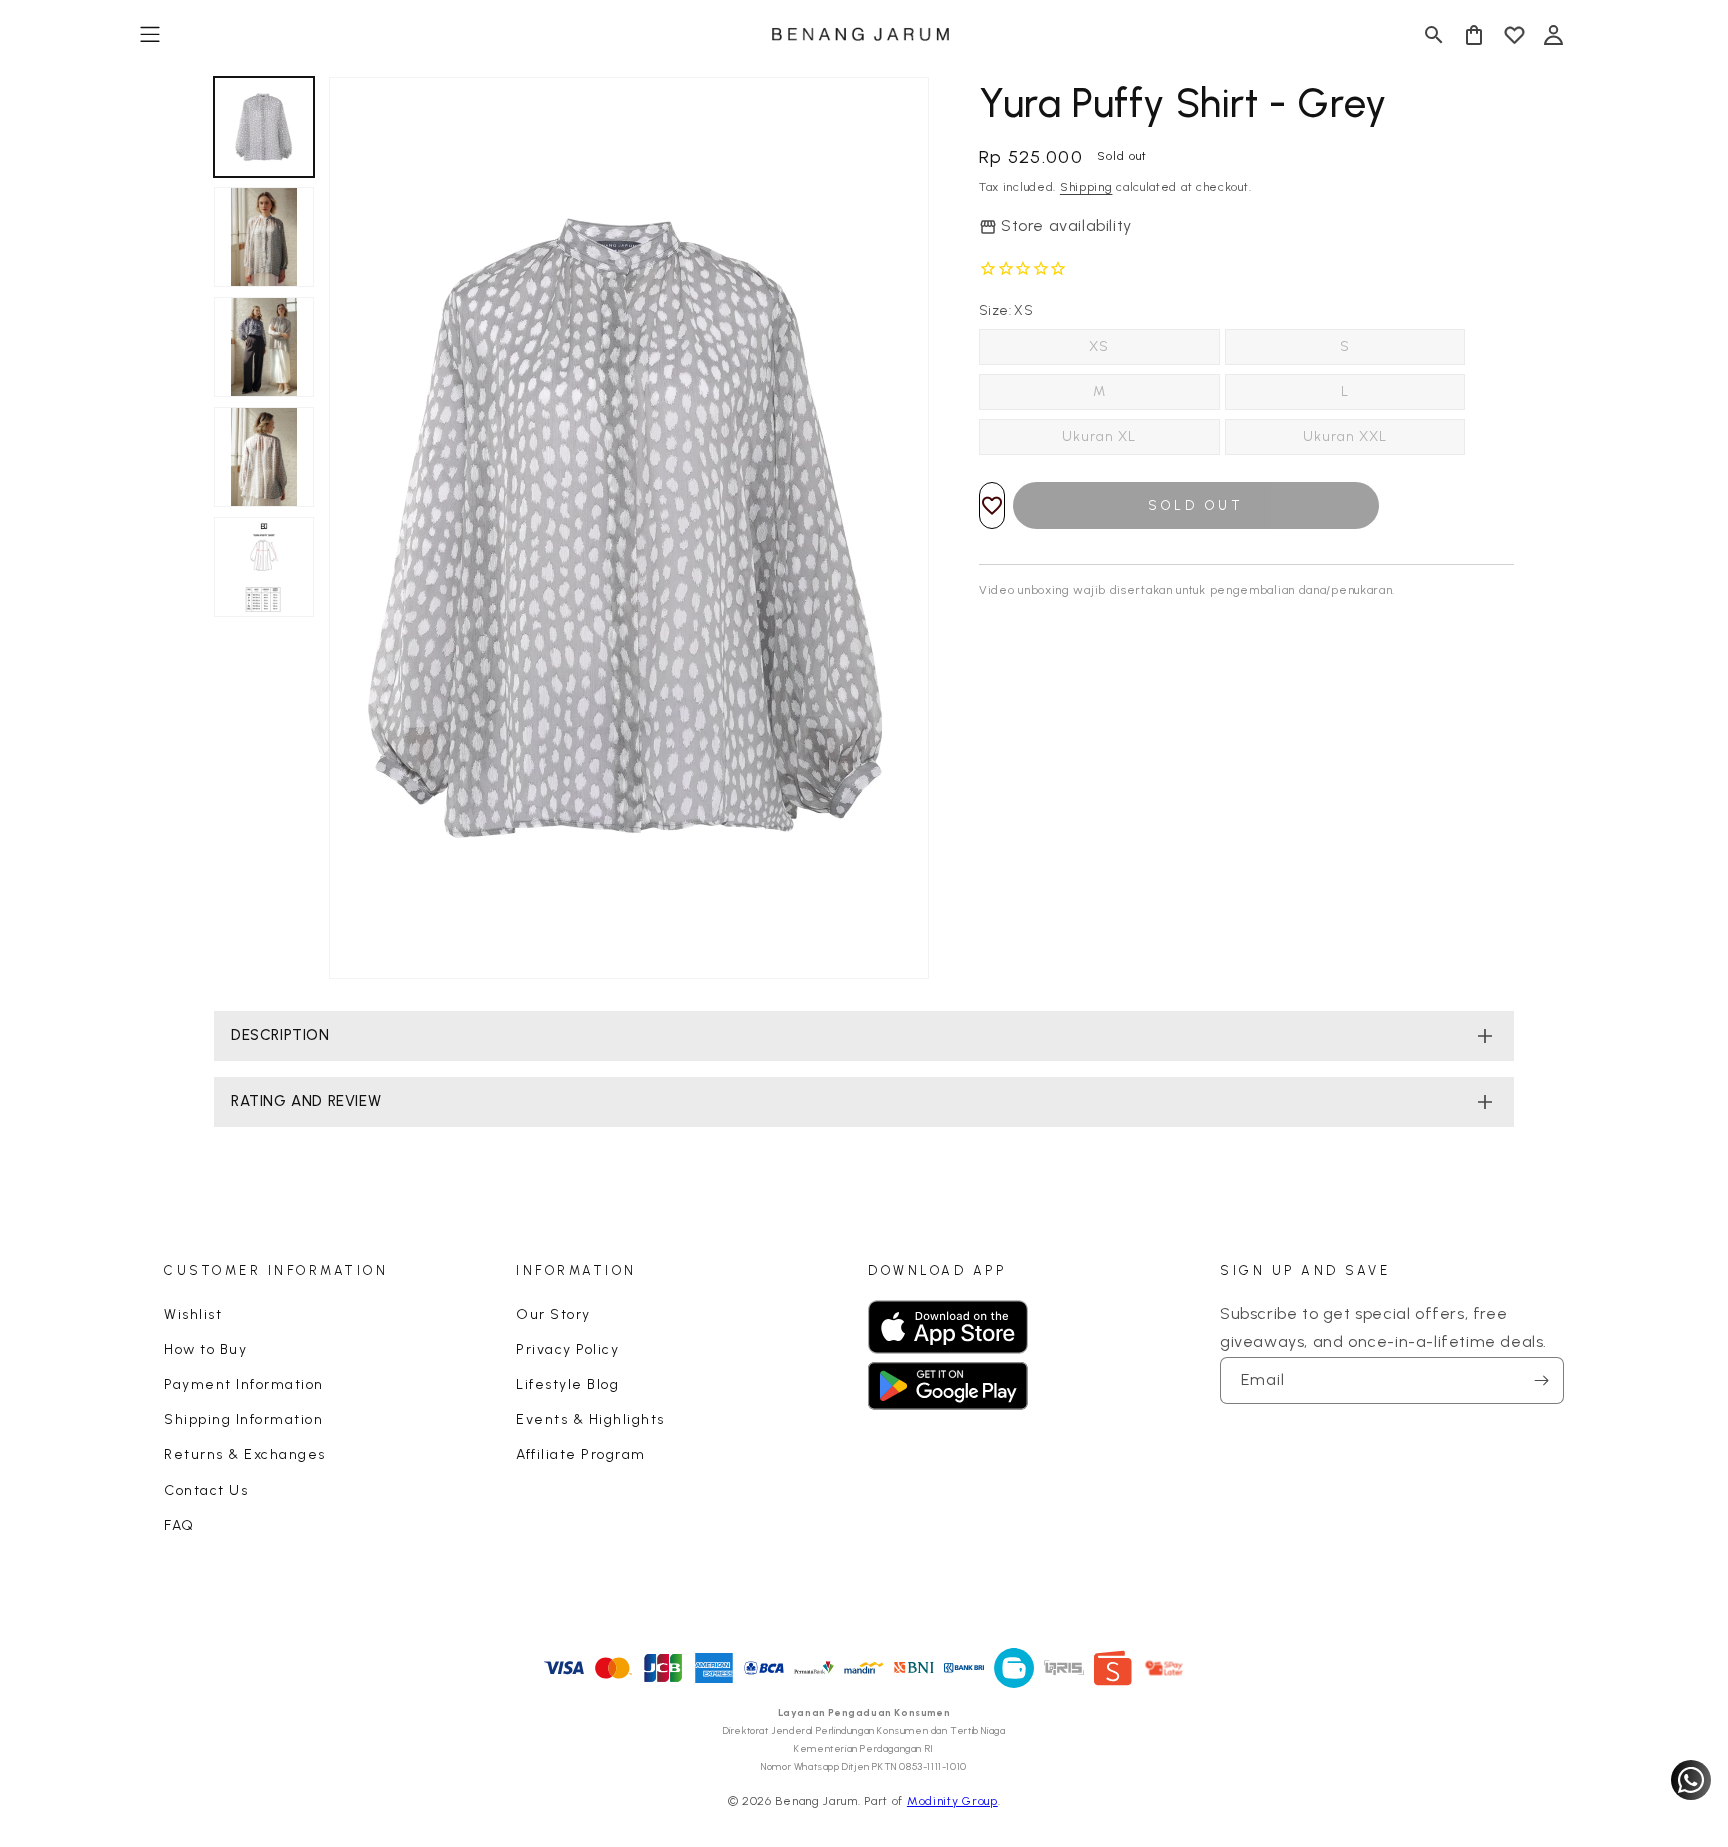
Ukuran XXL (1345, 436)
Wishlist (193, 1314)
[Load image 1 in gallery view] (264, 127)
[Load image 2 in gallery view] (264, 237)
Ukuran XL (1099, 436)
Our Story (553, 1314)
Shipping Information (243, 1419)
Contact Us (206, 1490)
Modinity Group (952, 1801)
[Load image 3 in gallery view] (264, 347)
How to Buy (205, 1349)
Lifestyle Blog (567, 1384)
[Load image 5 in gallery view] (264, 567)
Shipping (1086, 187)
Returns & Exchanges (245, 1454)
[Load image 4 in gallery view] (264, 457)
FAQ (179, 1525)
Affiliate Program (581, 1454)
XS (1099, 346)
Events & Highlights (590, 1419)
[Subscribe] (1541, 1380)
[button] (150, 35)
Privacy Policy (567, 1349)
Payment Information (244, 1384)
